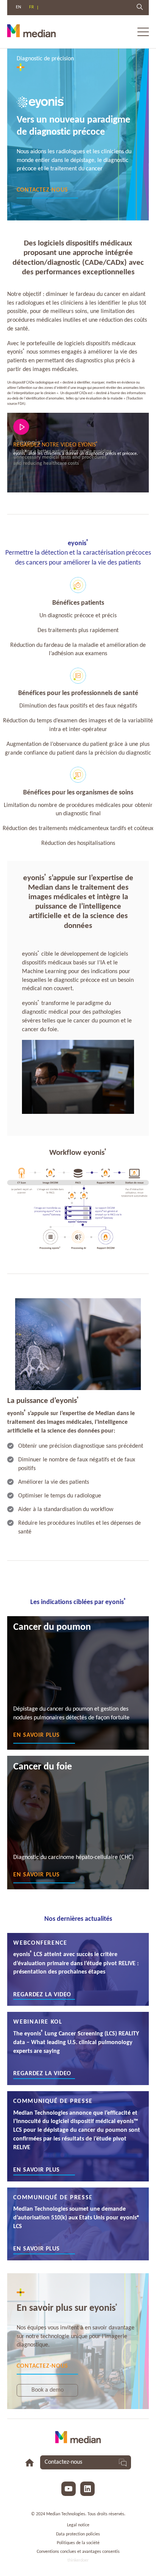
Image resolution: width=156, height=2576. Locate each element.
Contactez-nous (42, 190)
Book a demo (48, 2390)
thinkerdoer (78, 2560)
